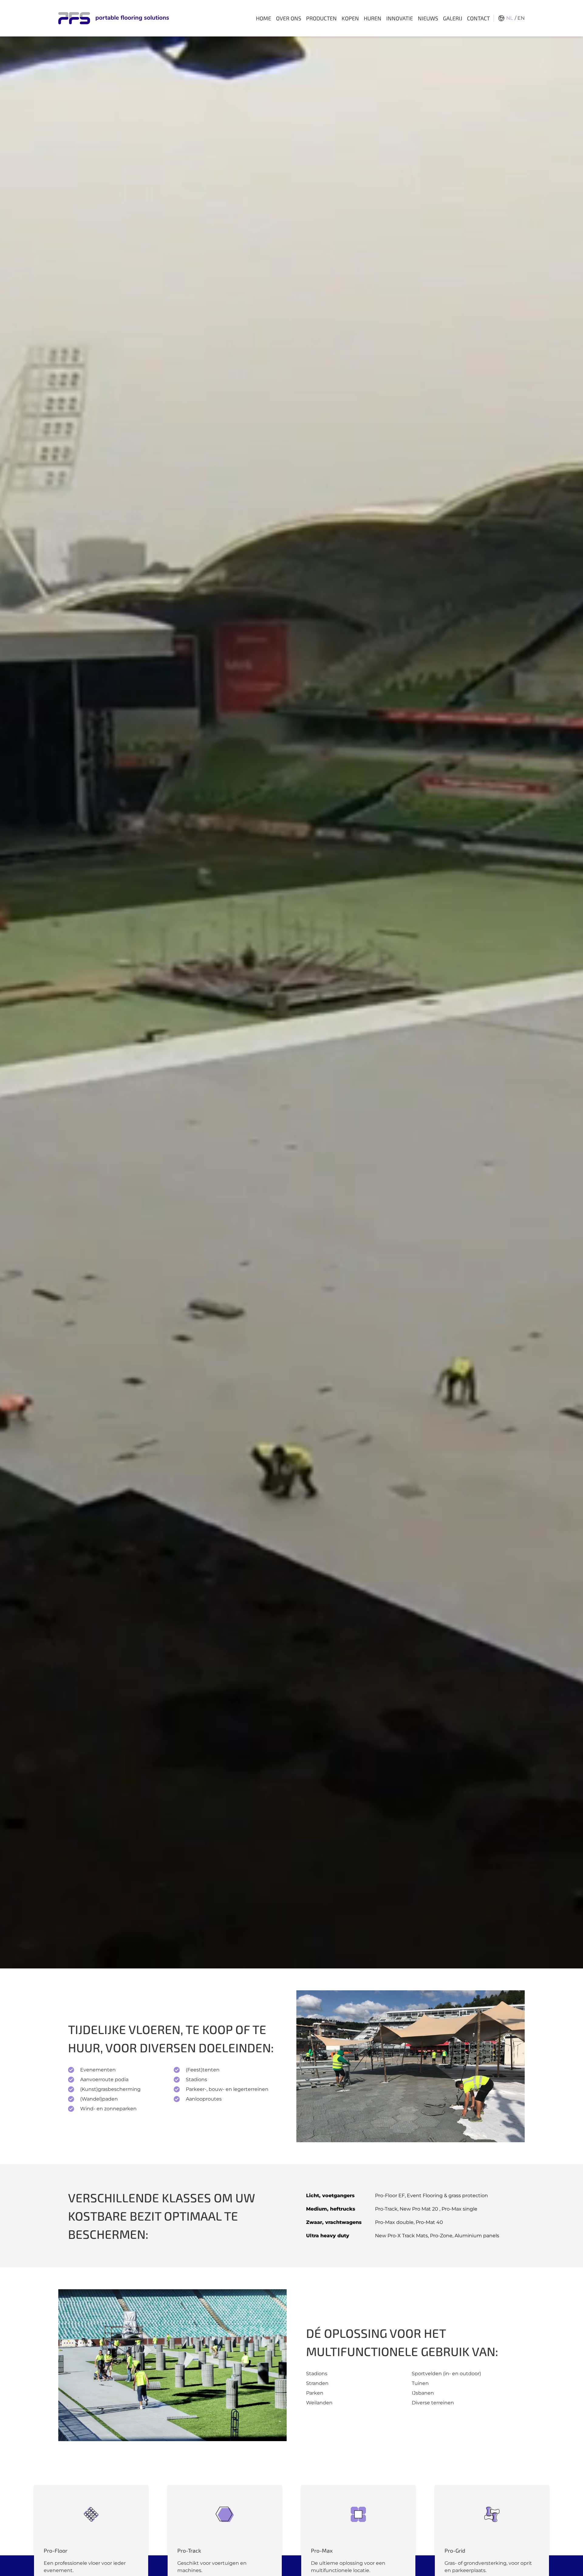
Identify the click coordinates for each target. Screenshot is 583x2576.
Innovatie (400, 18)
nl (510, 18)
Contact (478, 18)
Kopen (350, 18)
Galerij (453, 18)
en (521, 18)
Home (264, 18)
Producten (321, 18)
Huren (373, 18)
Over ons (289, 18)
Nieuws (428, 18)
